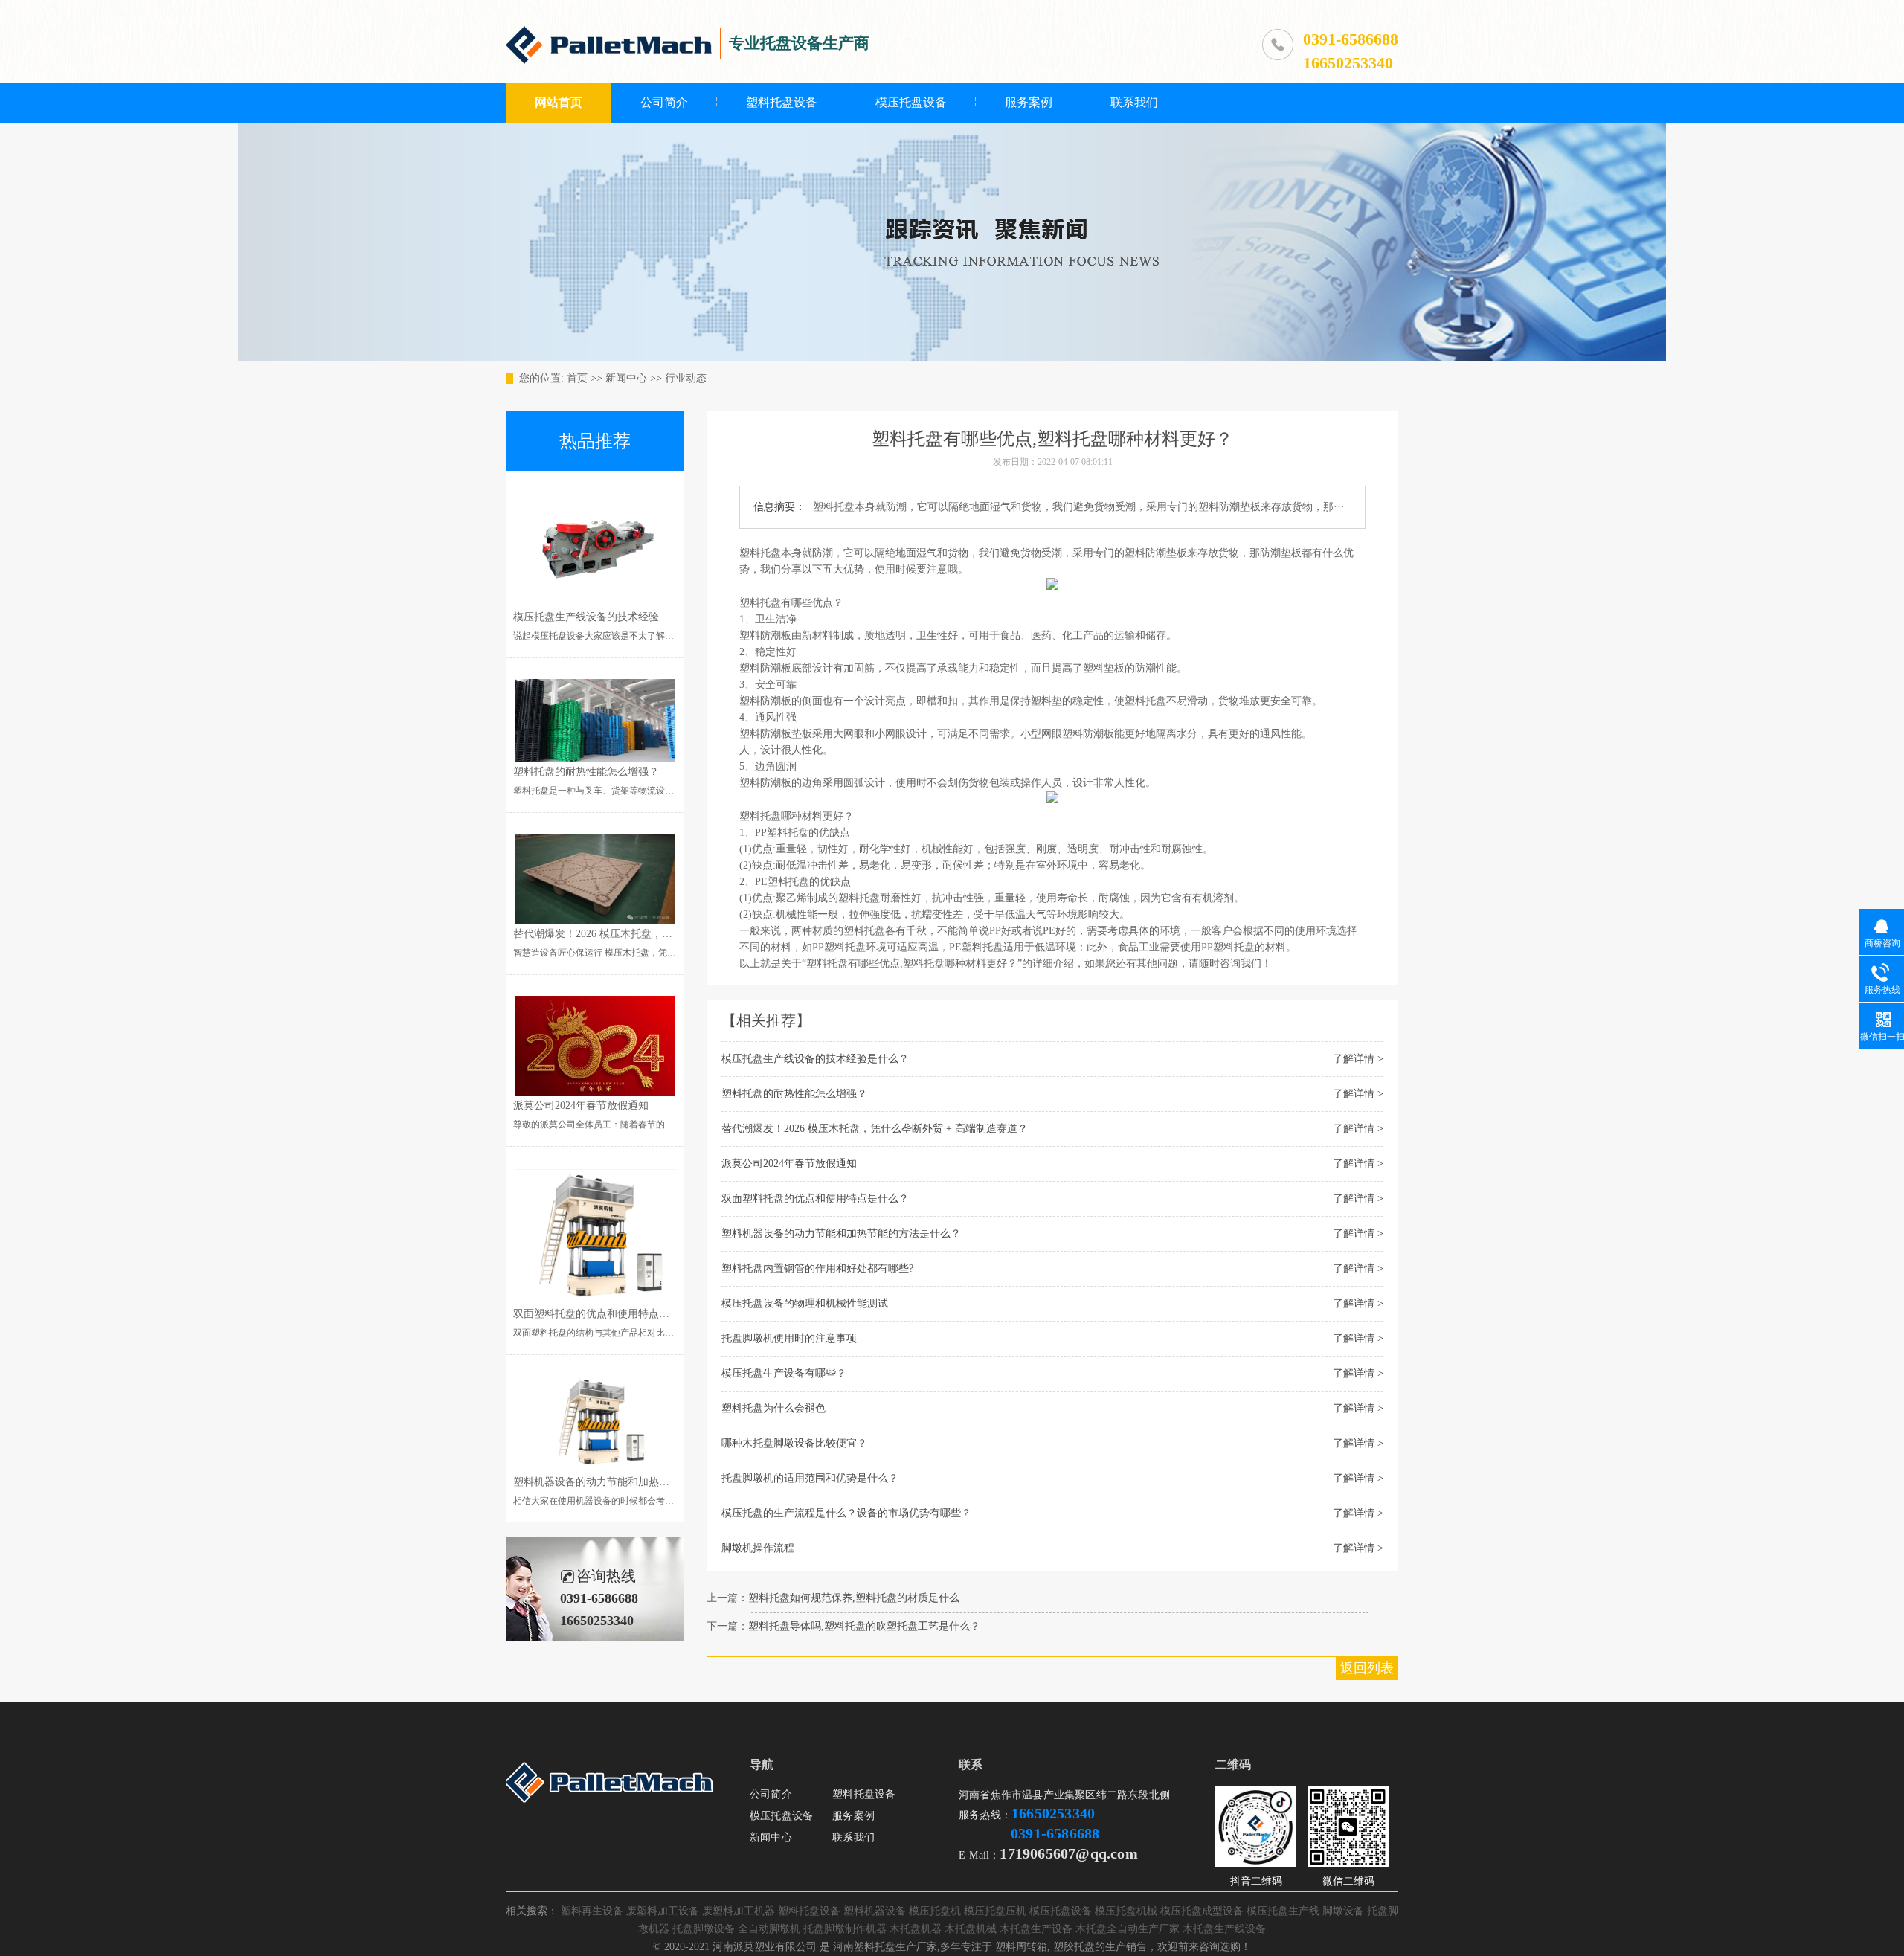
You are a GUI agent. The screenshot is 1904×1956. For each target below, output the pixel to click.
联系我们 (1134, 102)
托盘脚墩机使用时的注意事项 (789, 1338)
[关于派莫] (611, 1805)
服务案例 (1029, 102)
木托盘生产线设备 (1224, 1929)
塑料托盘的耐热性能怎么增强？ (794, 1094)
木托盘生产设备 (1036, 1929)
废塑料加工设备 (663, 1911)
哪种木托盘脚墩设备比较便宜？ (794, 1443)
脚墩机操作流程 (758, 1548)
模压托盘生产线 (1283, 1911)
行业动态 (686, 378)
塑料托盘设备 (782, 102)
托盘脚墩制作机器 (845, 1929)
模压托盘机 (935, 1911)
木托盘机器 (916, 1929)
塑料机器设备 (875, 1911)
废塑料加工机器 (739, 1911)
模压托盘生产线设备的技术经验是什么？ (815, 1059)
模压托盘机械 (1126, 1911)
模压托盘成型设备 (1202, 1911)
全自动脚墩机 (769, 1929)
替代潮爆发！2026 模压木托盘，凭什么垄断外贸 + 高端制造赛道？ (875, 1129)
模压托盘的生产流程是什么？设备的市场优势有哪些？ (846, 1513)
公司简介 (664, 102)
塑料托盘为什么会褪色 (773, 1408)
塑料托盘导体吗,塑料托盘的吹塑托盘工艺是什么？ (864, 1626)
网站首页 (559, 102)
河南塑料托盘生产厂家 (885, 1947)
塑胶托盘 (1074, 1947)
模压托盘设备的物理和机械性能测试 (805, 1303)
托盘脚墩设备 (704, 1929)
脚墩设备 (1343, 1911)
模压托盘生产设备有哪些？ (784, 1373)
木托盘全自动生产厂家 (1128, 1929)
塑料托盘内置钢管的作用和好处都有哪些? (817, 1268)
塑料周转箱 (1021, 1947)
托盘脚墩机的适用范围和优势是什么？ (810, 1478)
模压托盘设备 (911, 102)
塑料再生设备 (592, 1911)
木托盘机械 (971, 1929)
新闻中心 (626, 378)
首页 (577, 378)
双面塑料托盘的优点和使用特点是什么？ (815, 1199)
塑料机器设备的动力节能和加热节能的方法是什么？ (841, 1233)
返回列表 (1367, 1668)
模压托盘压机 (995, 1911)
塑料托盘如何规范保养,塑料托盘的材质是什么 (854, 1598)
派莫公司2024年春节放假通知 (789, 1164)
